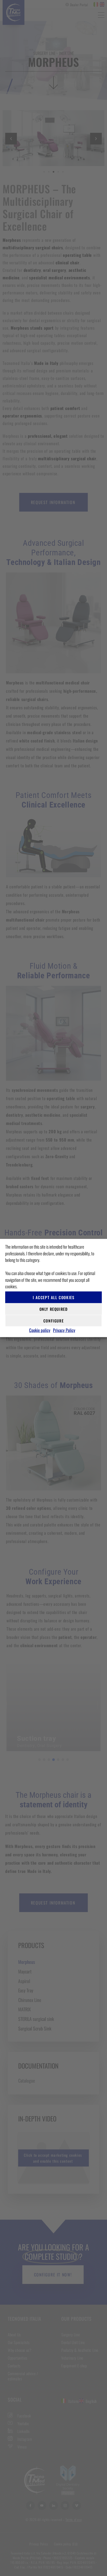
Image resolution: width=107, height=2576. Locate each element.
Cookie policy (40, 1330)
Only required (54, 1309)
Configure (53, 1321)
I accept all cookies (54, 1297)
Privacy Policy (64, 1330)
